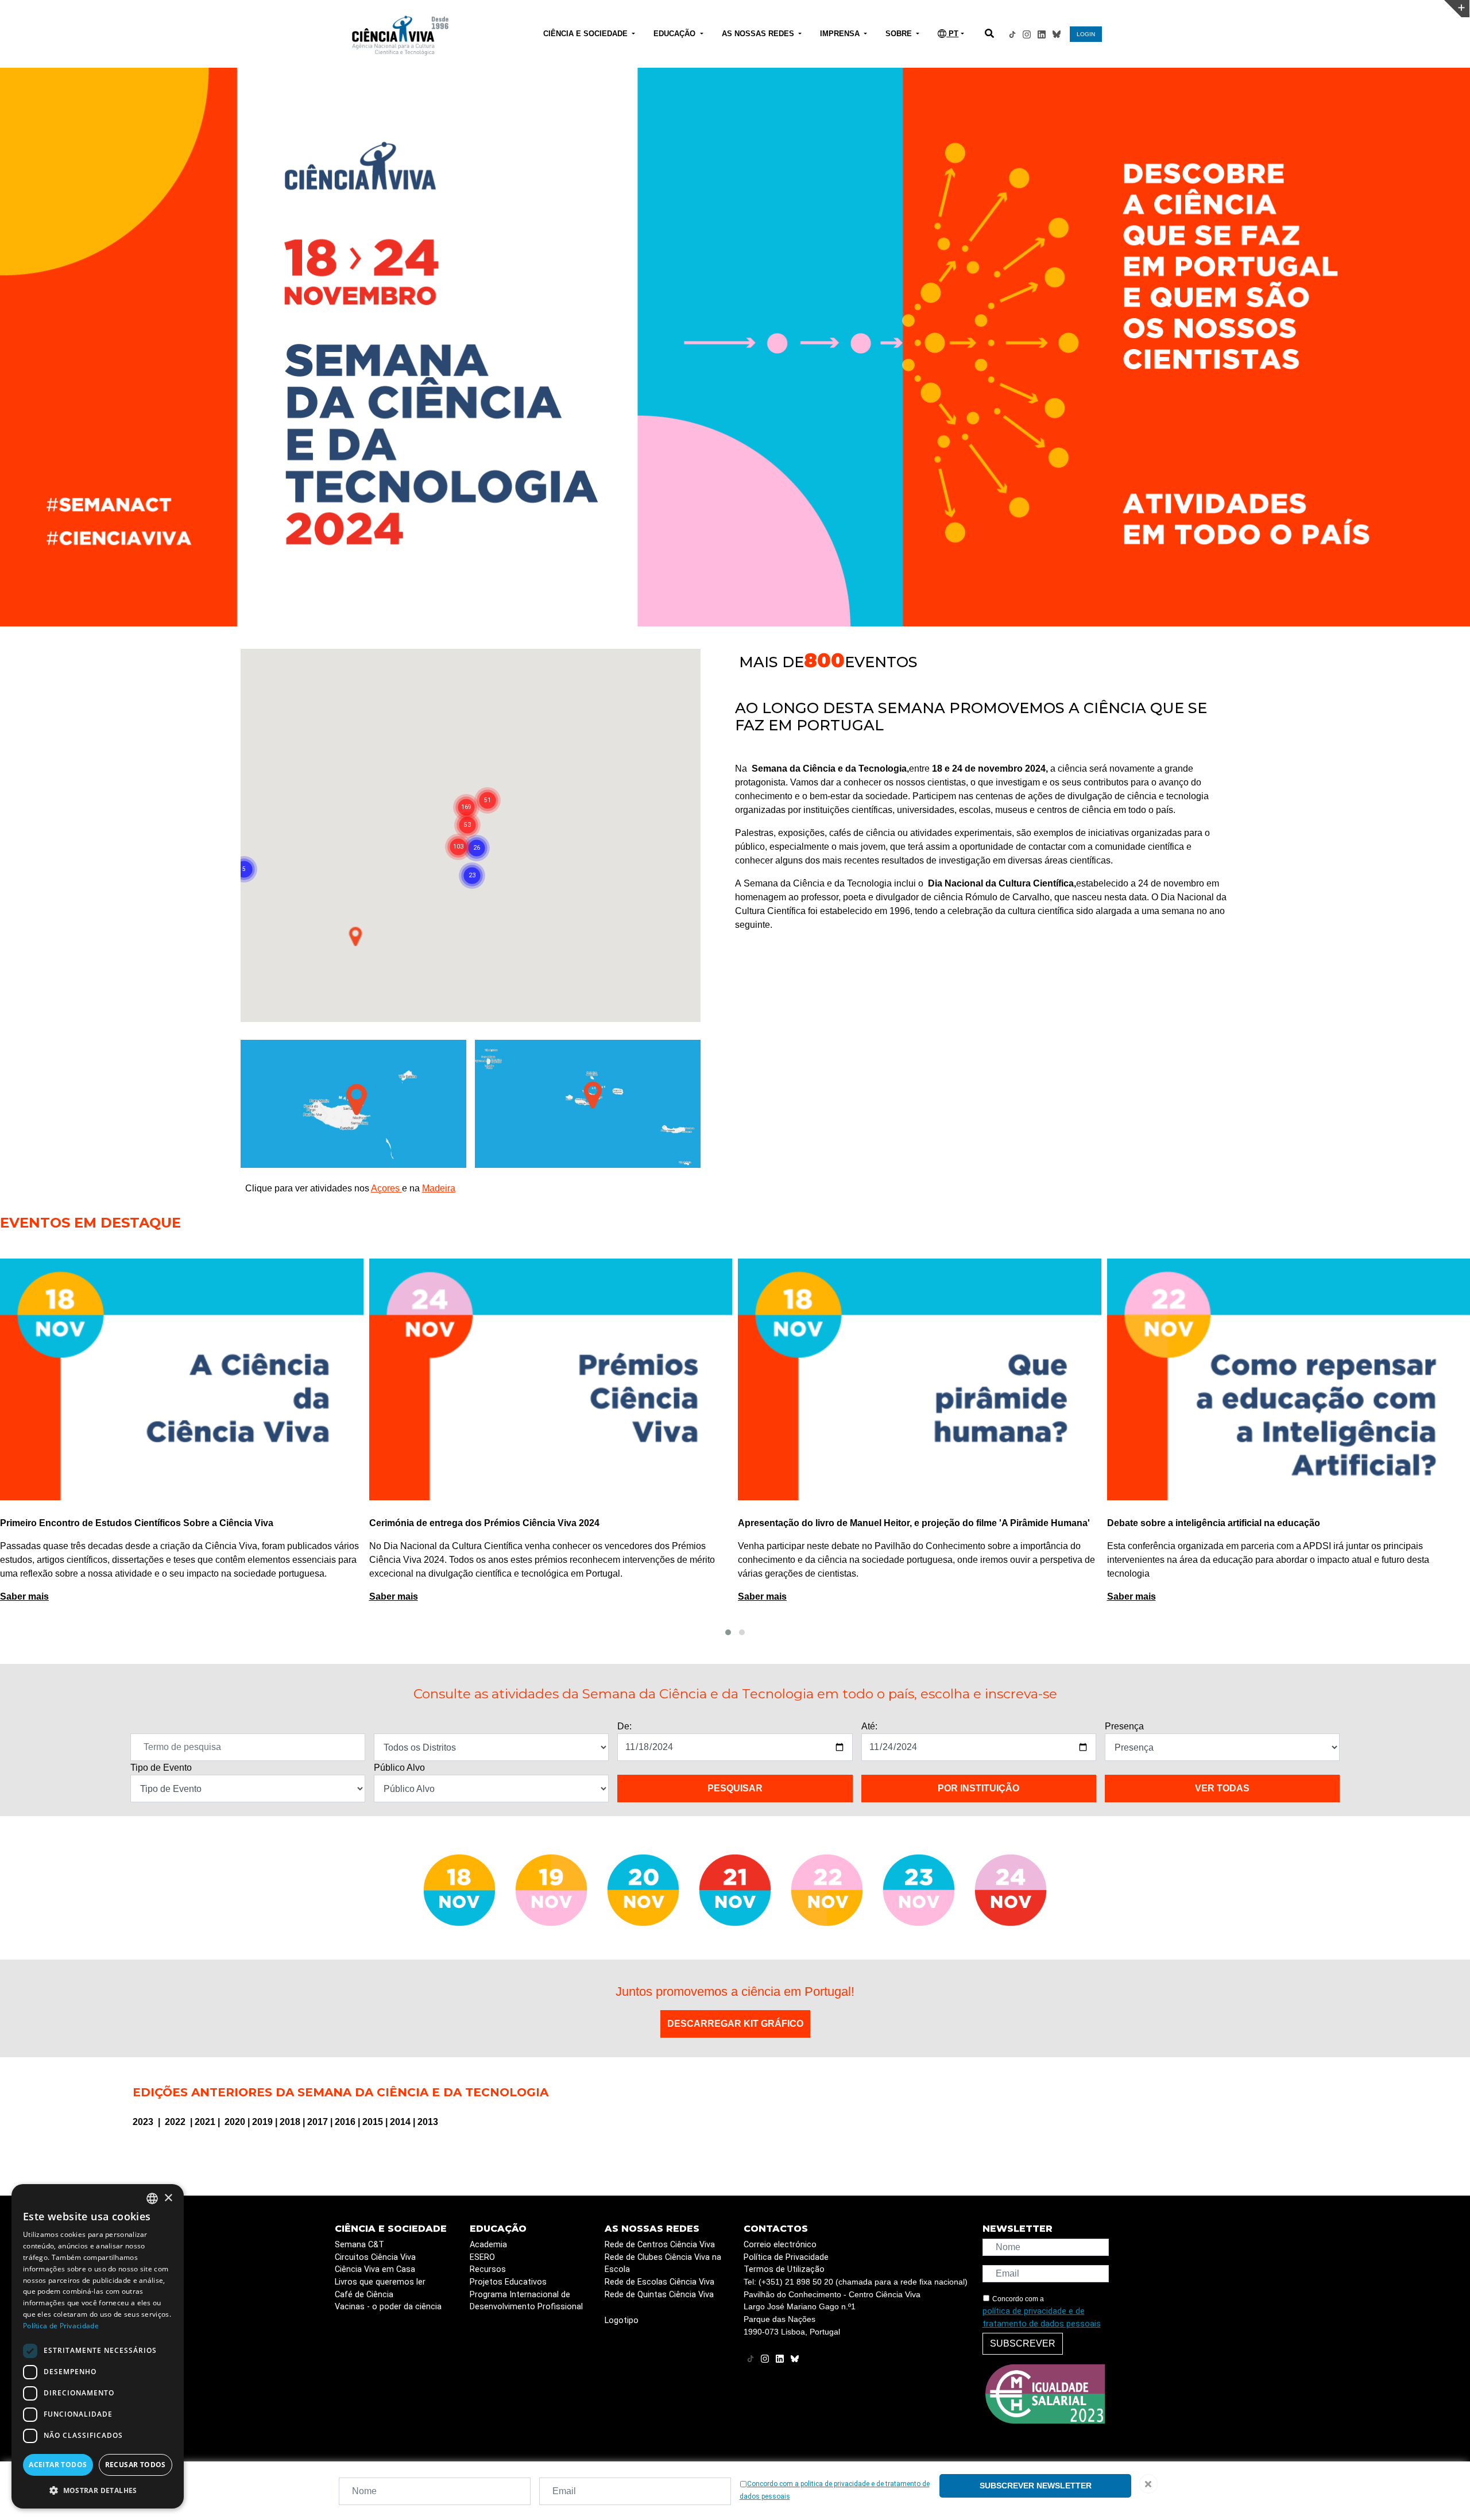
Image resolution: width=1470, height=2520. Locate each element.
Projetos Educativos (508, 2282)
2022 (176, 2122)
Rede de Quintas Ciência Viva (659, 2295)
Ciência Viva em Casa (375, 2269)
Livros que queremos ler (380, 2282)
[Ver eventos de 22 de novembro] (827, 1890)
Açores (386, 1188)
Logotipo (622, 2320)
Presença (1124, 1726)
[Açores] (588, 1103)
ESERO (482, 2257)
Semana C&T (359, 2245)
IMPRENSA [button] (841, 34)
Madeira (439, 1188)
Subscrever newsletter (1036, 2486)
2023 (144, 2122)
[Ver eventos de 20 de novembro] (643, 1890)
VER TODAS (1222, 1788)
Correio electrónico (780, 2245)
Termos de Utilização (784, 2269)
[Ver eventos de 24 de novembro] (1011, 1890)
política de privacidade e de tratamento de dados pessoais (1042, 2318)
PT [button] (952, 34)
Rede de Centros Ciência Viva (660, 2245)
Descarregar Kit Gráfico (735, 2024)
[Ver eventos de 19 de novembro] (551, 1890)
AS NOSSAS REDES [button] (759, 34)
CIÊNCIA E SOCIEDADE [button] (587, 34)
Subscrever (1023, 2343)
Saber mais (25, 1596)
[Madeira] (353, 1103)
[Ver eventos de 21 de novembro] (735, 1890)
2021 (206, 2122)
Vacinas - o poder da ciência (388, 2307)
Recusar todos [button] (136, 2465)
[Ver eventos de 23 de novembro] (919, 1890)
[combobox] (152, 2198)
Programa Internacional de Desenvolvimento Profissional (526, 2301)
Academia (488, 2245)
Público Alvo (399, 1768)
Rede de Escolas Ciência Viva (659, 2282)
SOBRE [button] (900, 34)
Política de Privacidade (786, 2257)
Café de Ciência (364, 2295)
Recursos (488, 2269)
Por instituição (978, 1788)
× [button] (168, 2198)
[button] (728, 1632)
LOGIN (1086, 34)
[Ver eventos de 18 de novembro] (459, 1890)
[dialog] (98, 2346)
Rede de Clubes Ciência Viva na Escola (663, 2264)
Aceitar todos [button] (58, 2465)
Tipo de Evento (161, 1768)
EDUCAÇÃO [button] (676, 34)
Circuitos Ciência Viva (375, 2257)
